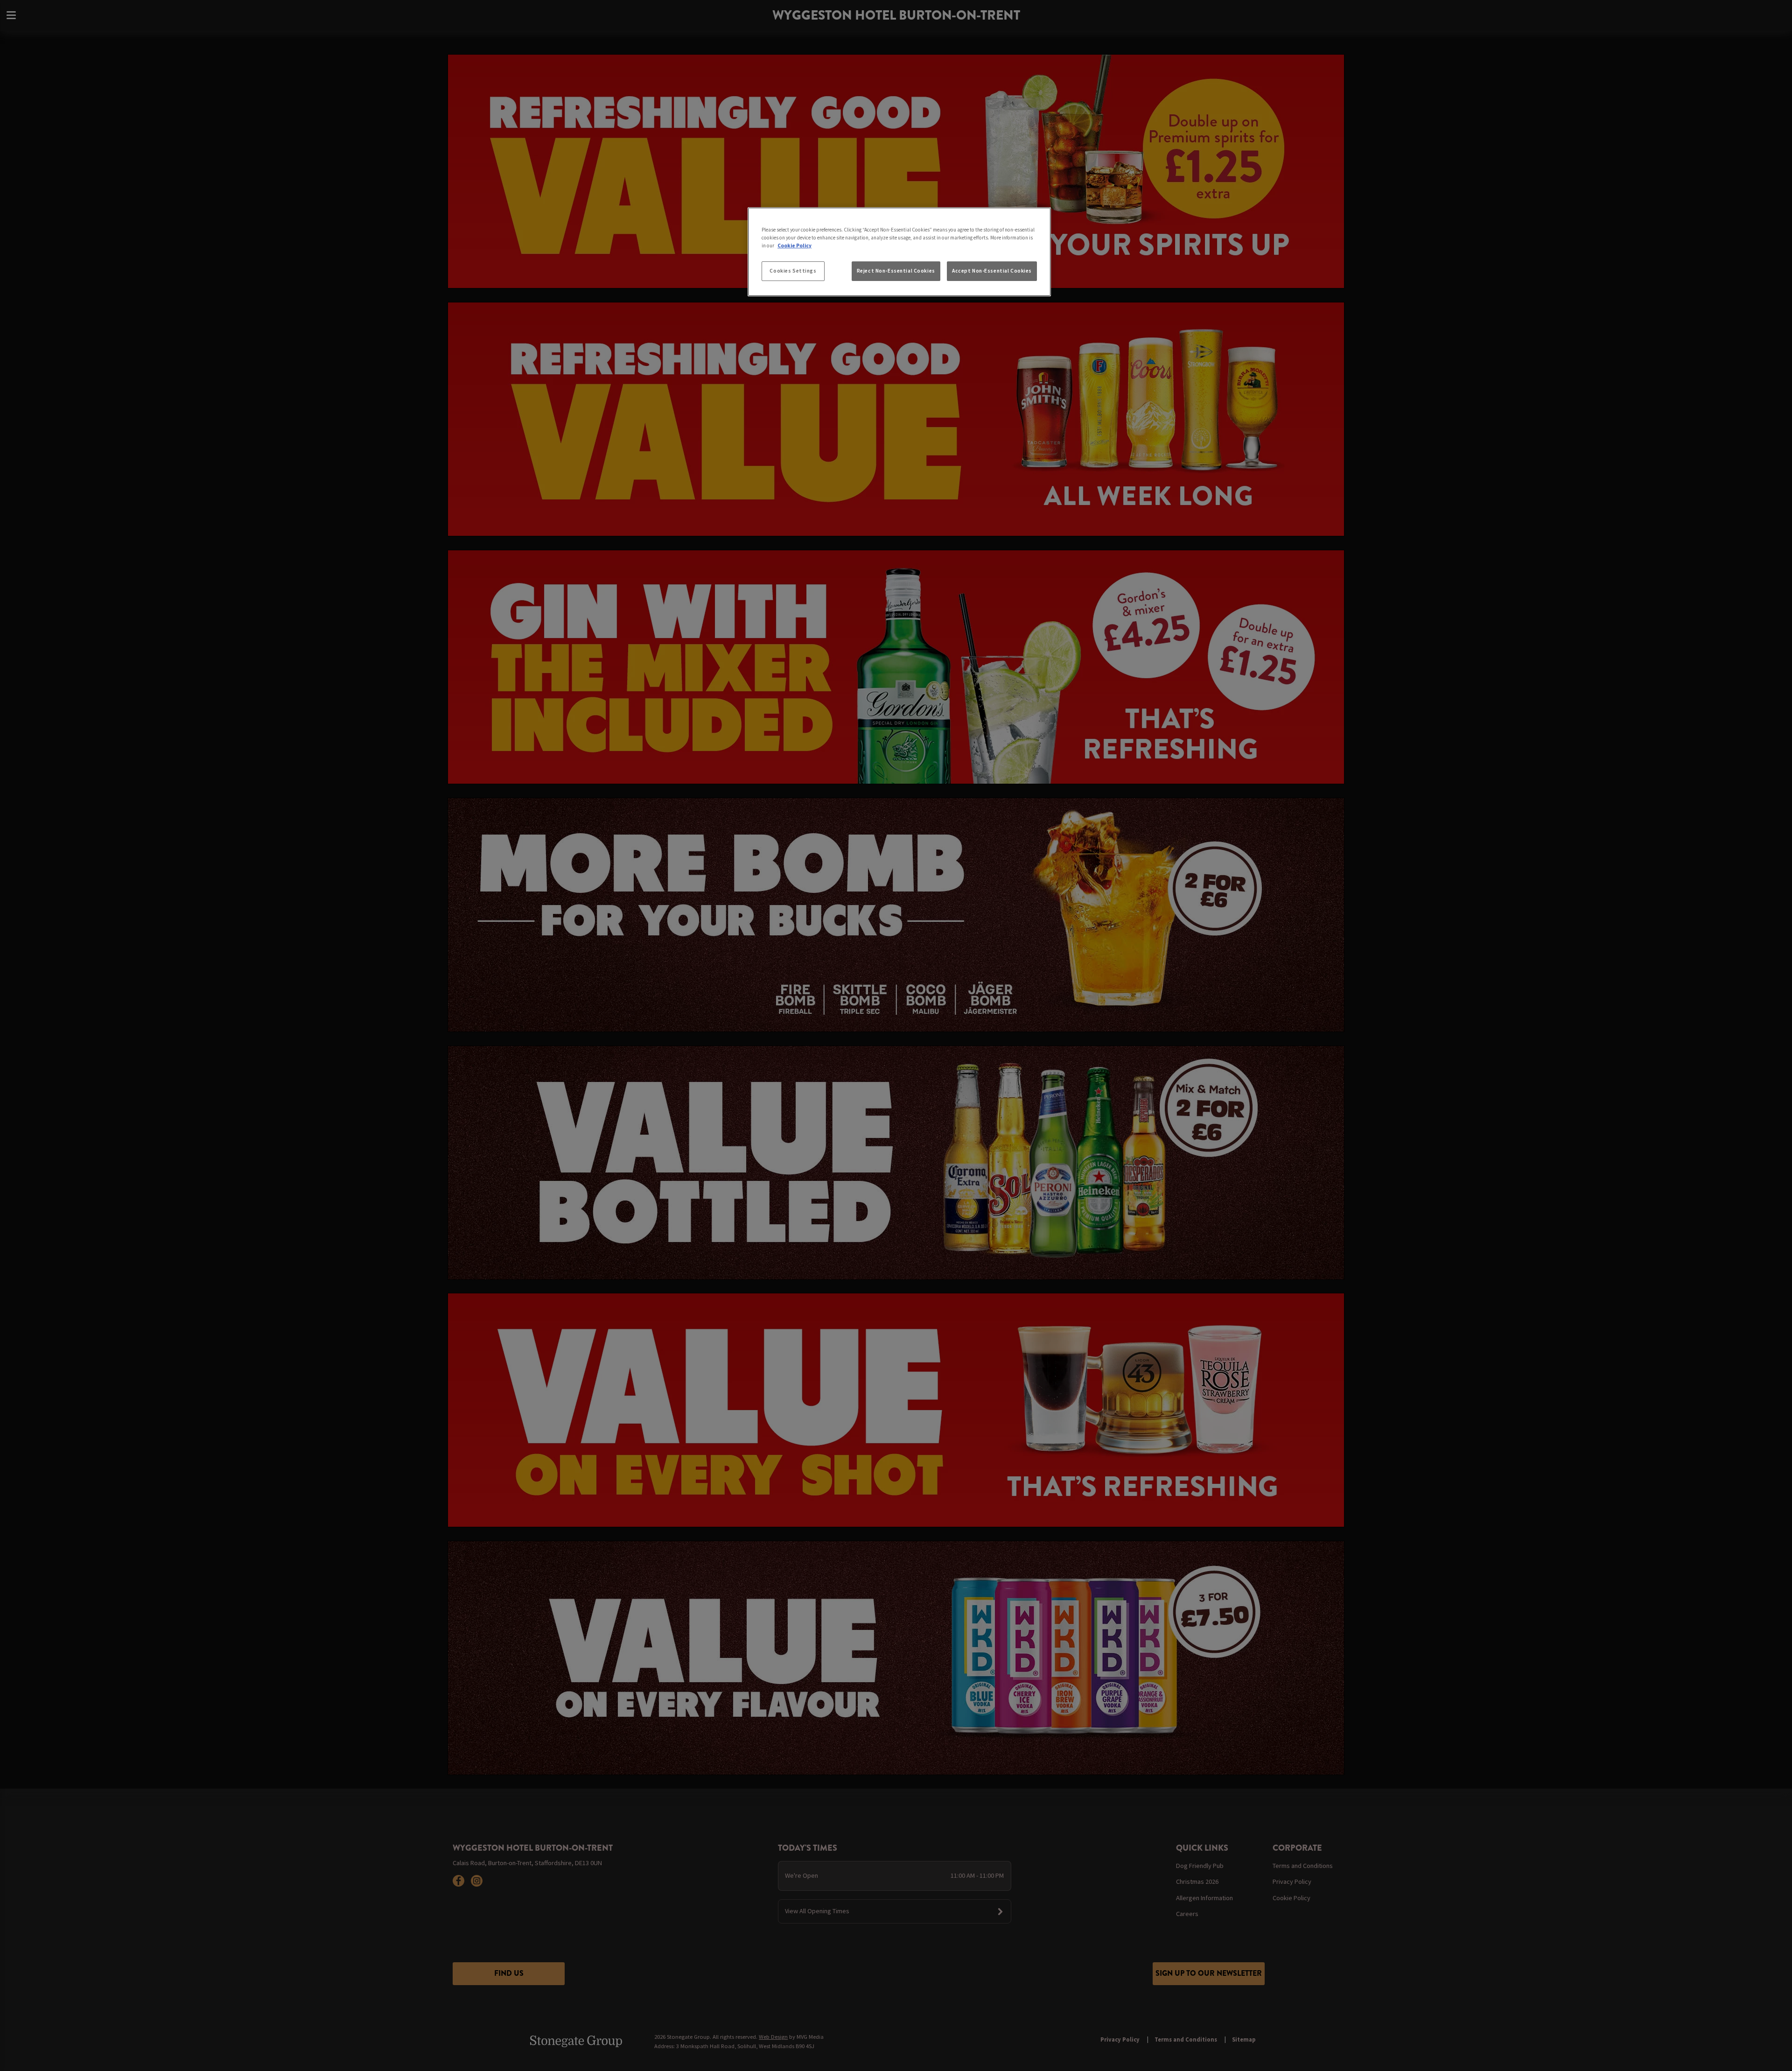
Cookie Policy (794, 246)
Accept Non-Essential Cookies (992, 271)
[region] (899, 252)
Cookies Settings (793, 271)
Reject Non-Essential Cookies (896, 271)
